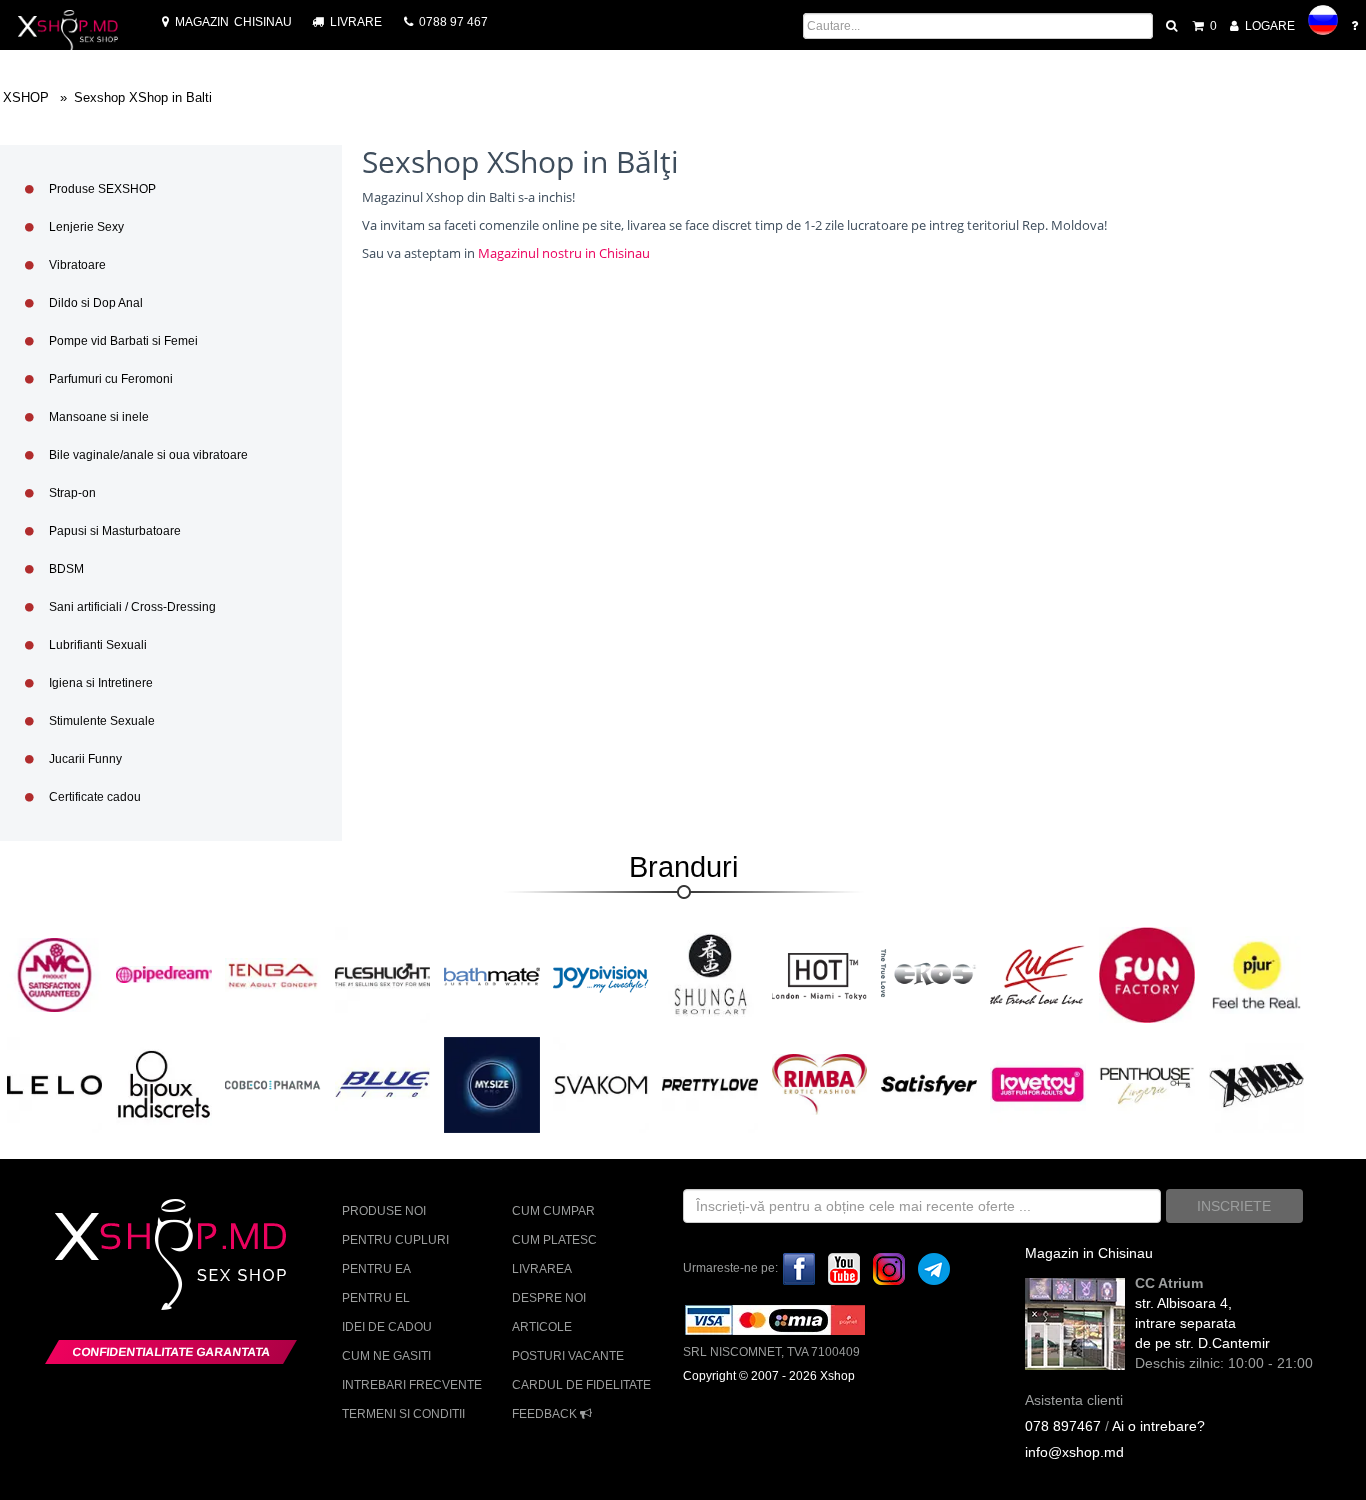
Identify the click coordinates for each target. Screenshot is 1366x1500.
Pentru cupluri (395, 1240)
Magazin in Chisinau (1089, 1253)
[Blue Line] (383, 1084)
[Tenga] (273, 974)
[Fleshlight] (383, 974)
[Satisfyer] (929, 1084)
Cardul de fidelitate (581, 1385)
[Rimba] (820, 1084)
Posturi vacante (568, 1356)
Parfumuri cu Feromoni (109, 379)
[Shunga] (710, 974)
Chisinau (233, 22)
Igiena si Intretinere (99, 683)
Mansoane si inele (97, 417)
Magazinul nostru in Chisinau (564, 253)
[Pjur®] (1257, 974)
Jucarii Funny (84, 759)
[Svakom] (601, 1084)
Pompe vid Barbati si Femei (122, 341)
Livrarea (542, 1269)
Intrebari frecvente (412, 1385)
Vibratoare (76, 265)
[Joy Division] (601, 974)
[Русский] (1323, 20)
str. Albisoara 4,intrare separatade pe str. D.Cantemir (1202, 1323)
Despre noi (549, 1298)
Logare (1268, 26)
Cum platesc (554, 1240)
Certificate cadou (93, 797)
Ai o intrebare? (1158, 1426)
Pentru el (376, 1298)
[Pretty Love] (710, 1084)
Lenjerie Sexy (85, 227)
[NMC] (55, 974)
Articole (542, 1327)
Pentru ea (376, 1269)
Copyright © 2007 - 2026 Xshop (769, 1376)
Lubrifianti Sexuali (96, 645)
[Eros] (929, 974)
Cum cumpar (553, 1211)
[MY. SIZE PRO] (492, 1084)
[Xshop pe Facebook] (799, 1268)
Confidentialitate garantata (171, 1352)
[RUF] (1038, 974)
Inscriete (1234, 1206)
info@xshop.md (1074, 1452)
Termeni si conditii (403, 1414)
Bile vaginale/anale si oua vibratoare (147, 455)
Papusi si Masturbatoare (113, 531)
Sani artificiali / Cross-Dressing (131, 607)
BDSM (65, 569)
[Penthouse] (1147, 1084)
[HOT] (820, 974)
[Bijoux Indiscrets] (164, 1084)
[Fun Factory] (1147, 974)
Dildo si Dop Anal (94, 303)
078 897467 (1063, 1426)
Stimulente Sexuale (100, 721)
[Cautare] (1173, 26)
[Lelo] (55, 1084)
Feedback (546, 1414)
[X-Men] (1257, 1084)
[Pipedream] (164, 974)
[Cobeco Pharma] (273, 1084)
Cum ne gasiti (386, 1356)
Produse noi (384, 1211)
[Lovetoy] (1038, 1084)
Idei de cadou (387, 1327)
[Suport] (1356, 26)
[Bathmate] (492, 974)
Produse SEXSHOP (101, 189)
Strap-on (71, 493)
